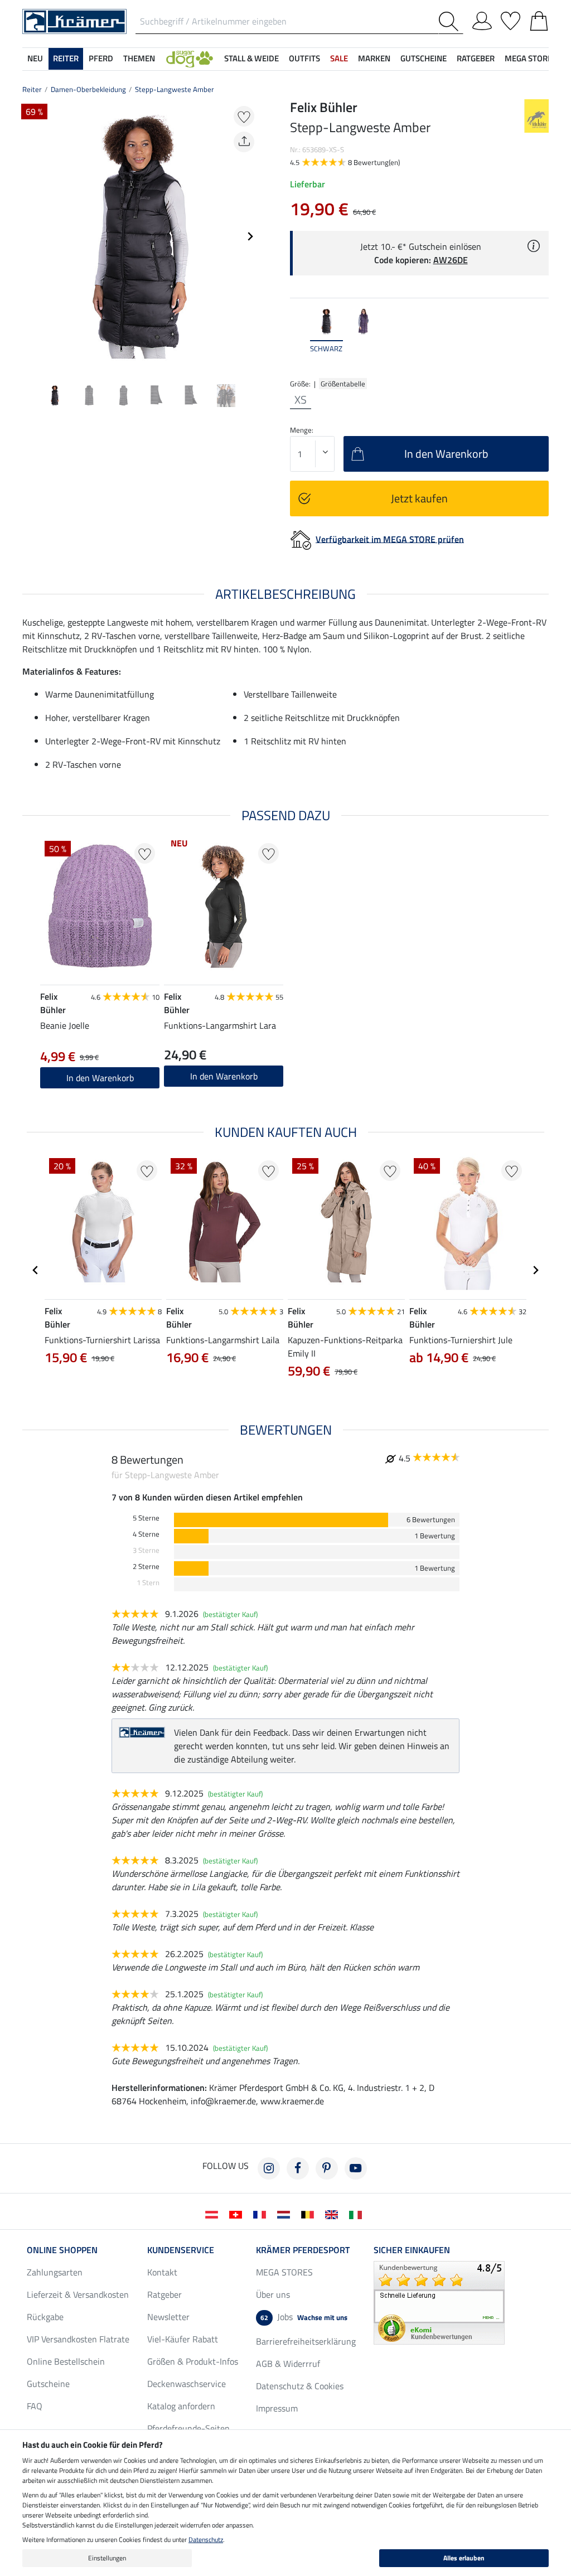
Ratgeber (164, 2294)
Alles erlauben (464, 2558)
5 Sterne (146, 1518)
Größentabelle (343, 384)
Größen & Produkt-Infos (193, 2361)
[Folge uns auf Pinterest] (327, 2168)
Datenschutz (206, 2539)
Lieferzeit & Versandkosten (78, 2294)
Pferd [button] (101, 58)
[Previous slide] (31, 236)
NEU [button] (35, 58)
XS (301, 400)
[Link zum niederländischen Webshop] (286, 2214)
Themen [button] (139, 58)
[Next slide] (250, 236)
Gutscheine (48, 2384)
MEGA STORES (531, 58)
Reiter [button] (66, 58)
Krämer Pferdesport (303, 2250)
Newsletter (168, 2317)
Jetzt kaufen (419, 498)
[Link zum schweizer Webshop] (238, 2214)
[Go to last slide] (36, 1270)
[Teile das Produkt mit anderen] (244, 142)
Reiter (32, 89)
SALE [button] (339, 58)
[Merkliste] (510, 19)
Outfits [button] (304, 58)
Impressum (277, 2408)
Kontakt (162, 2272)
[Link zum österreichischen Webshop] (214, 2214)
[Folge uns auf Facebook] (298, 2168)
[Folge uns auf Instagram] (269, 2168)
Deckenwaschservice (187, 2384)
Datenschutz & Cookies (300, 2386)
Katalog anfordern (181, 2406)
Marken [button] (374, 58)
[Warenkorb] (539, 19)
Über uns (273, 2294)
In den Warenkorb (224, 1076)
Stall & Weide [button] (251, 58)
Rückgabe (45, 2317)
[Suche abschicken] (451, 21)
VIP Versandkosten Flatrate (78, 2339)
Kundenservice (181, 2250)
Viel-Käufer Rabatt (183, 2339)
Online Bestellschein (66, 2361)
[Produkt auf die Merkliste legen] (244, 116)
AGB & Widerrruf (288, 2364)
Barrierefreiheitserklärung (306, 2341)
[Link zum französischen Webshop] (262, 2214)
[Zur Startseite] (74, 21)
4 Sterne (146, 1534)
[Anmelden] (482, 19)
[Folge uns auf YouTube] (356, 2168)
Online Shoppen (62, 2250)
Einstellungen (107, 2558)
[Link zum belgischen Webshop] (310, 2214)
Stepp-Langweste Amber (175, 89)
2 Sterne (146, 1567)
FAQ (35, 2406)
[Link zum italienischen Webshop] (358, 2214)
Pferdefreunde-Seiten (188, 2428)
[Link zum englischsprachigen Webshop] (334, 2214)
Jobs (304, 2317)
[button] (190, 59)
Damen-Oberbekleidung (88, 89)
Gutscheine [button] (424, 58)
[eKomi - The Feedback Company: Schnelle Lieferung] (439, 2302)
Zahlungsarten (55, 2272)
